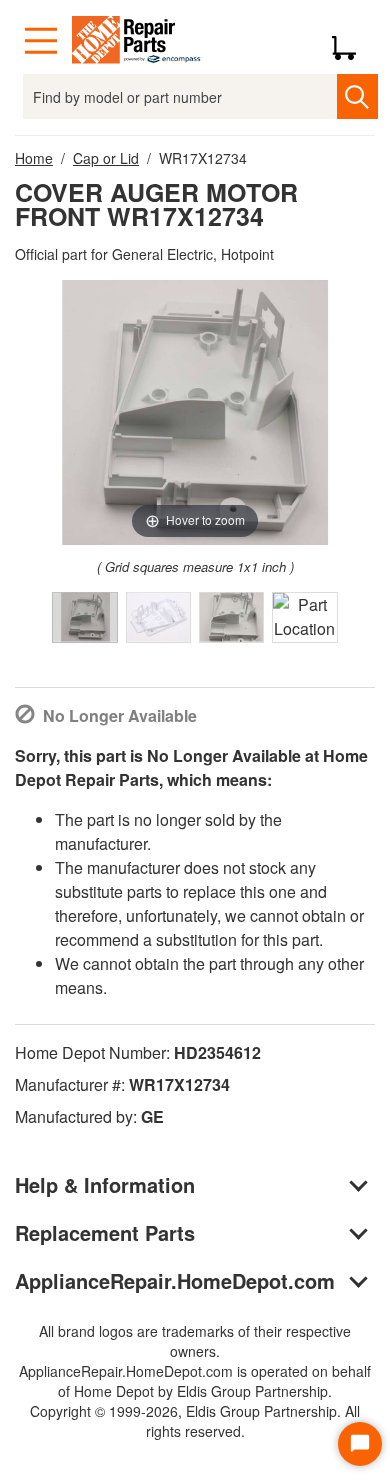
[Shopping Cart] (351, 41)
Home (34, 158)
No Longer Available (120, 715)
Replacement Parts (105, 1232)
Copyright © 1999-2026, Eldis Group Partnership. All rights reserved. (195, 1421)
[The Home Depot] (137, 41)
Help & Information (105, 1184)
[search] (357, 96)
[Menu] (41, 41)
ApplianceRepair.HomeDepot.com (175, 1280)
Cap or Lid (106, 158)
